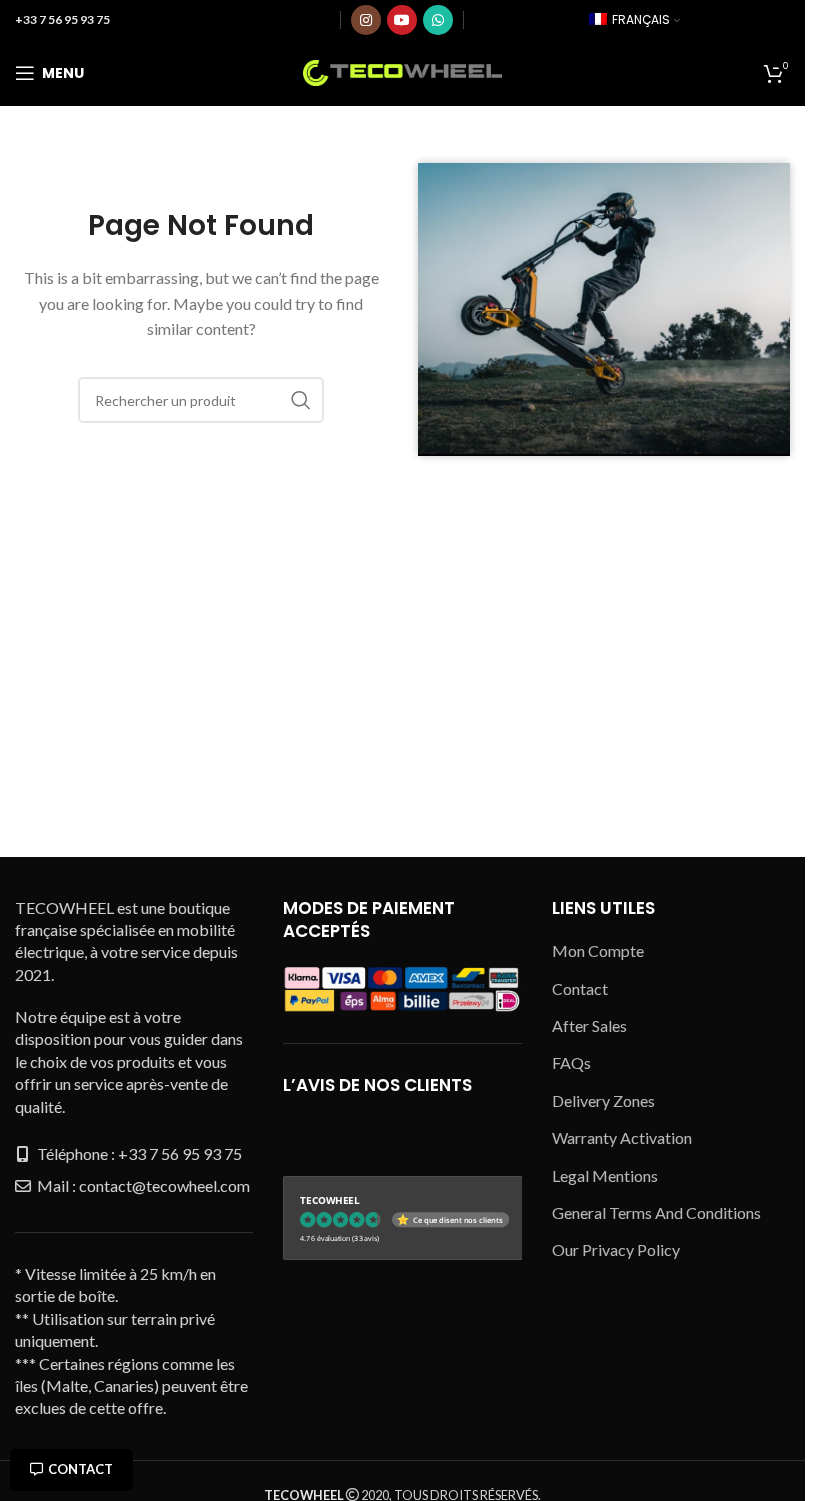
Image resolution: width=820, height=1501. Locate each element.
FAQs (571, 1062)
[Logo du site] (403, 70)
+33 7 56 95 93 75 (62, 19)
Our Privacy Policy (616, 1249)
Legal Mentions (605, 1175)
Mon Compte (598, 950)
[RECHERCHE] (301, 400)
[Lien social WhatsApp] (438, 20)
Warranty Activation (622, 1137)
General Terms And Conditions (656, 1212)
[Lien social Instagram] (366, 20)
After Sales (589, 1025)
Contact (80, 1469)
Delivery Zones (603, 1100)
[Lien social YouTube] (402, 20)
